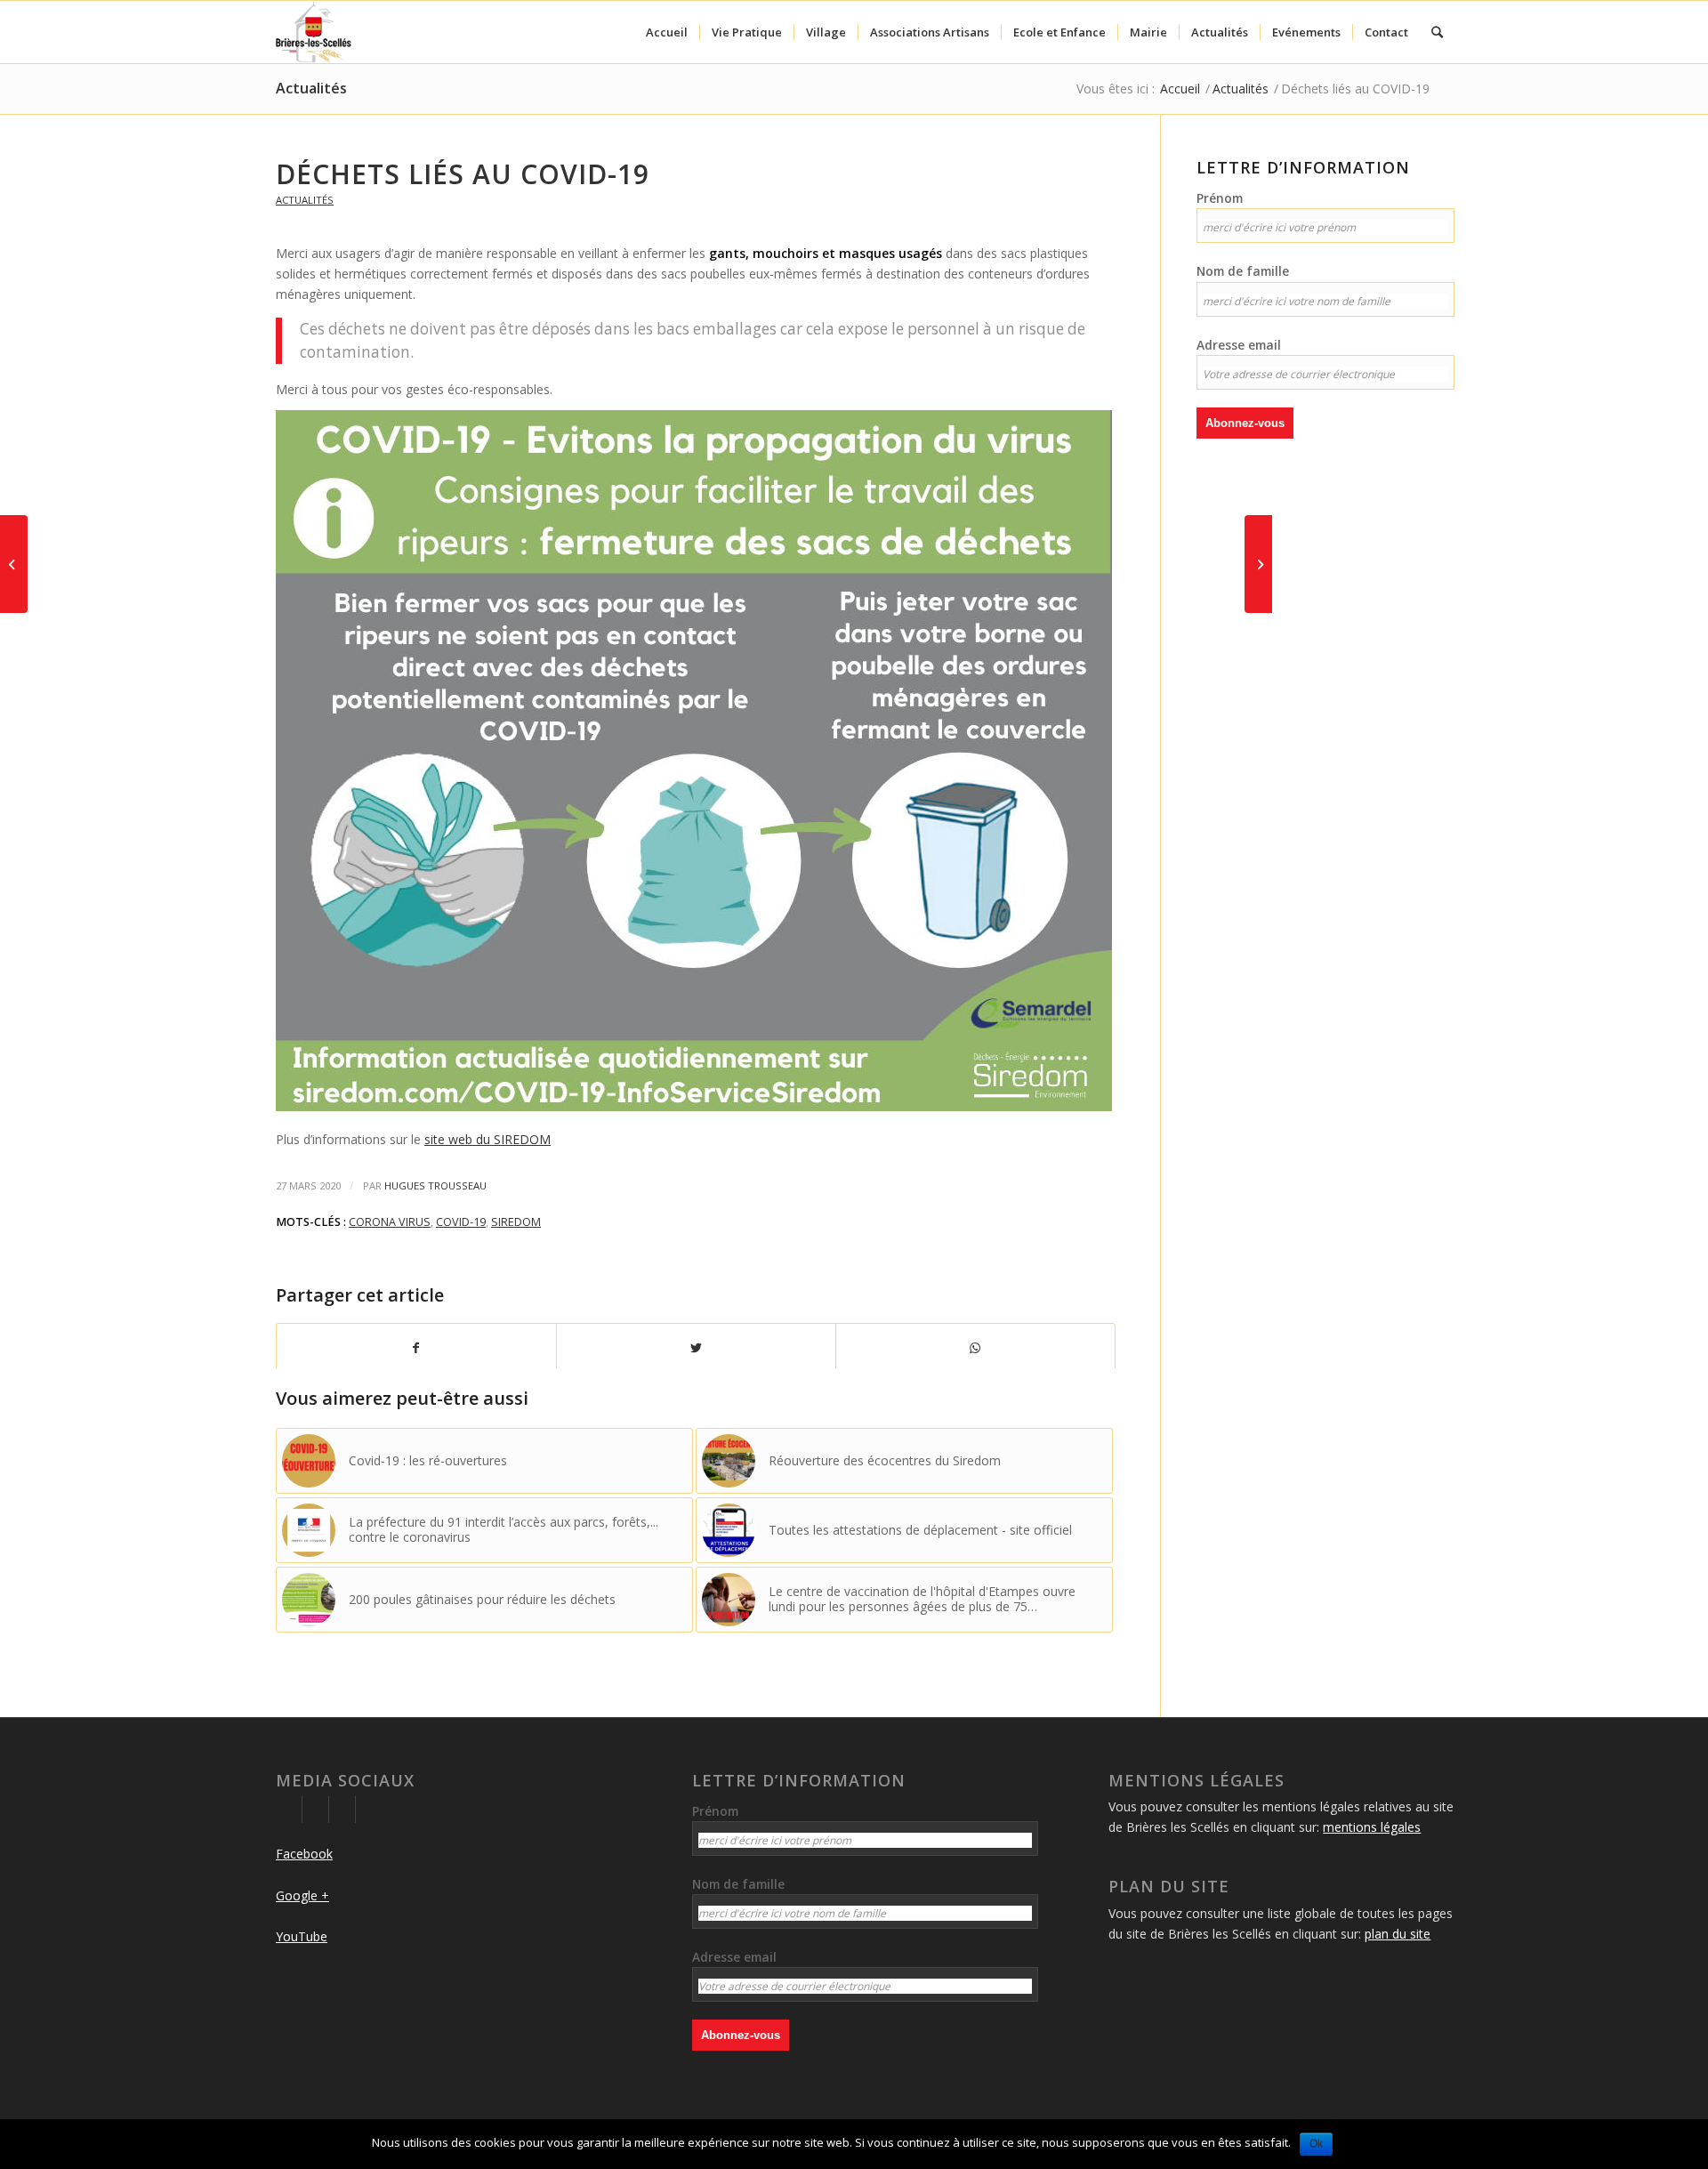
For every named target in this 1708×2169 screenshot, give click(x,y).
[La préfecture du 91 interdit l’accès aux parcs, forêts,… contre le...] (14, 564)
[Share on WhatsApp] (975, 1348)
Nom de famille (1243, 271)
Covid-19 (461, 1222)
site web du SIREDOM (487, 1139)
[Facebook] (289, 1810)
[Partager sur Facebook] (416, 1348)
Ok (1316, 2144)
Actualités (311, 88)
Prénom (1220, 198)
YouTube (302, 1936)
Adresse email (1239, 345)
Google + (302, 1895)
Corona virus (390, 1222)
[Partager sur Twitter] (696, 1348)
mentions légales (1372, 1827)
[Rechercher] (1437, 32)
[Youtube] (342, 1810)
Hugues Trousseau (435, 1185)
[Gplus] (315, 1810)
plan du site (1398, 1934)
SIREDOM (516, 1222)
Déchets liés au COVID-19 (463, 174)
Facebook (304, 1854)
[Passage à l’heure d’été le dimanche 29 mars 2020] (1258, 564)
